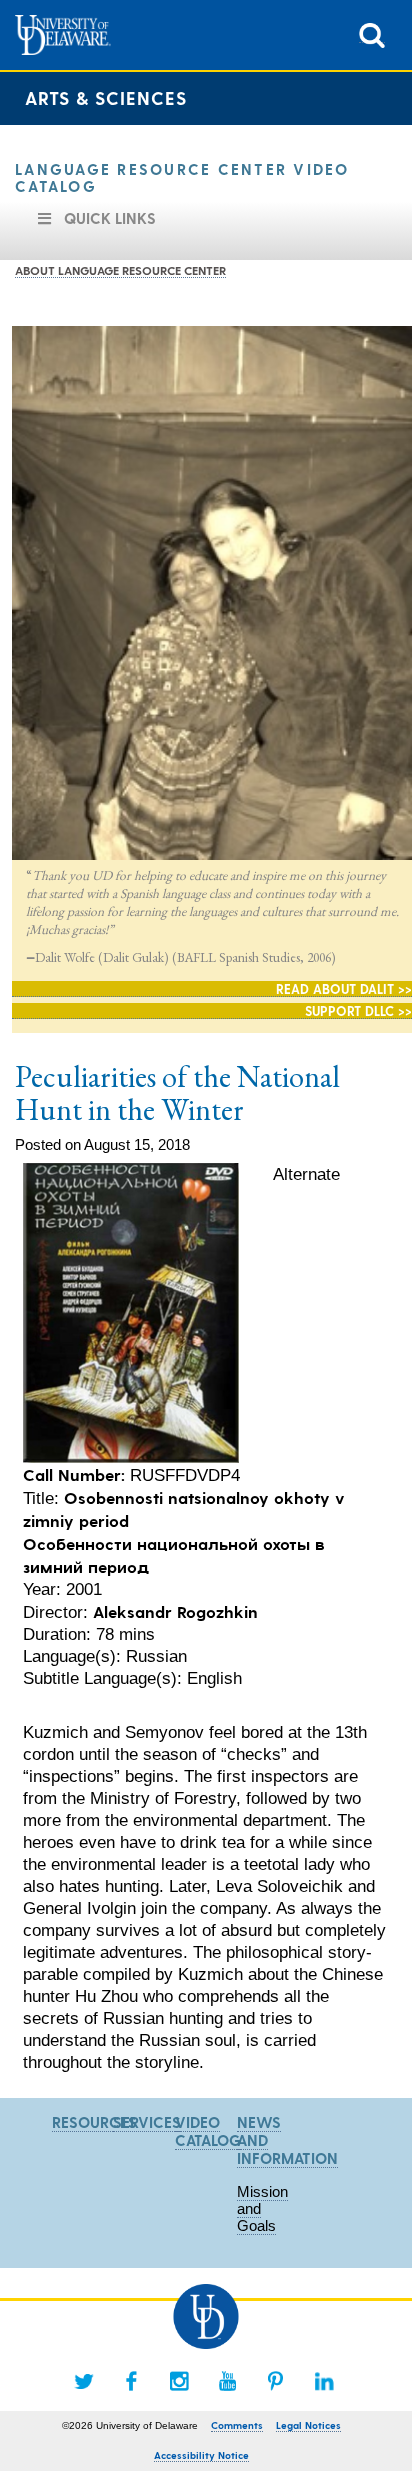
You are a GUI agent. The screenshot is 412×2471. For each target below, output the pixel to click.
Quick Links (110, 218)
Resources (94, 2122)
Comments (237, 2425)
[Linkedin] (324, 2381)
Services (147, 2122)
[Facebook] (132, 2381)
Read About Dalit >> (344, 988)
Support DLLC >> (358, 1010)
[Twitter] (84, 2381)
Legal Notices (308, 2425)
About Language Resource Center (120, 270)
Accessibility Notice (201, 2455)
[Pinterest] (276, 2381)
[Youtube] (228, 2381)
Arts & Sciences (106, 97)
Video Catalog (208, 2131)
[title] (372, 33)
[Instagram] (180, 2381)
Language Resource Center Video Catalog (182, 177)
